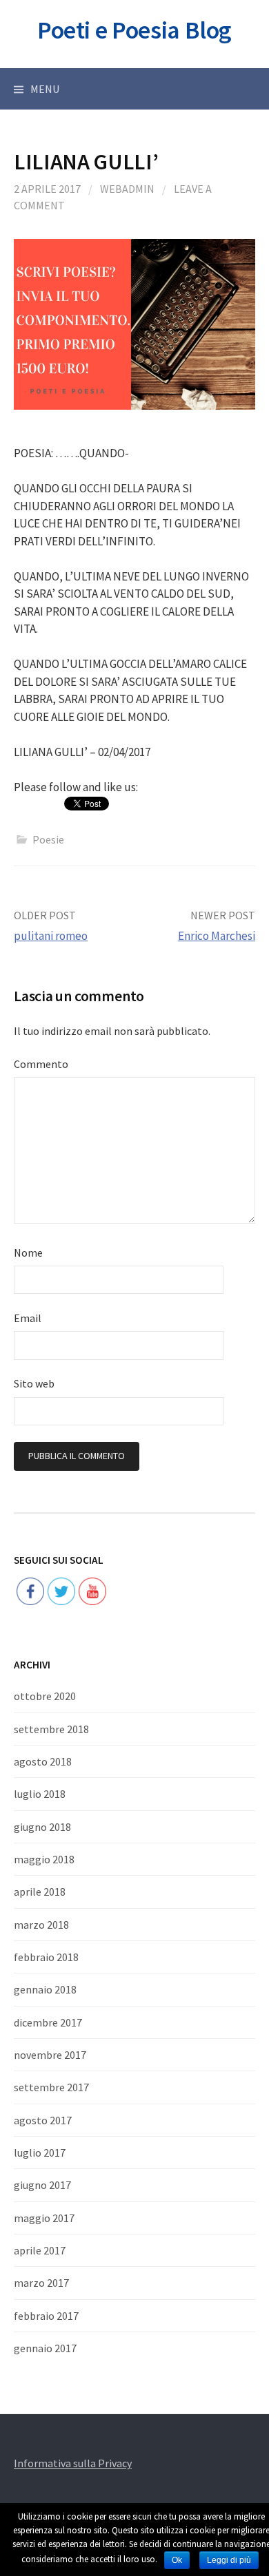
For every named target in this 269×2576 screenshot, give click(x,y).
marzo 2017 (41, 2283)
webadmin (127, 189)
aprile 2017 (40, 2250)
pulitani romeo (51, 936)
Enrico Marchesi (217, 936)
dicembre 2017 (48, 2022)
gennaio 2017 (45, 2348)
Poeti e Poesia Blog (134, 30)
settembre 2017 (51, 2087)
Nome (28, 1253)
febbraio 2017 (46, 2316)
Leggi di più (229, 2560)
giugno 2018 (42, 1827)
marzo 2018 (41, 1925)
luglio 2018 (40, 1794)
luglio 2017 (40, 2153)
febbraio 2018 (46, 1957)
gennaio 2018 (45, 1989)
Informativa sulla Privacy (73, 2463)
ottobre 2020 (45, 1696)
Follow (62, 1548)
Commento (41, 1064)
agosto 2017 (43, 2120)
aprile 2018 (40, 1892)
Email (28, 1318)
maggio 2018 (44, 1859)
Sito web (34, 1383)
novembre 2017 (50, 2055)
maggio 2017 (44, 2218)
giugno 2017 (42, 2185)
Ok (177, 2560)
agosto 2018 (43, 1761)
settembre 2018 (51, 1729)
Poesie (48, 839)
